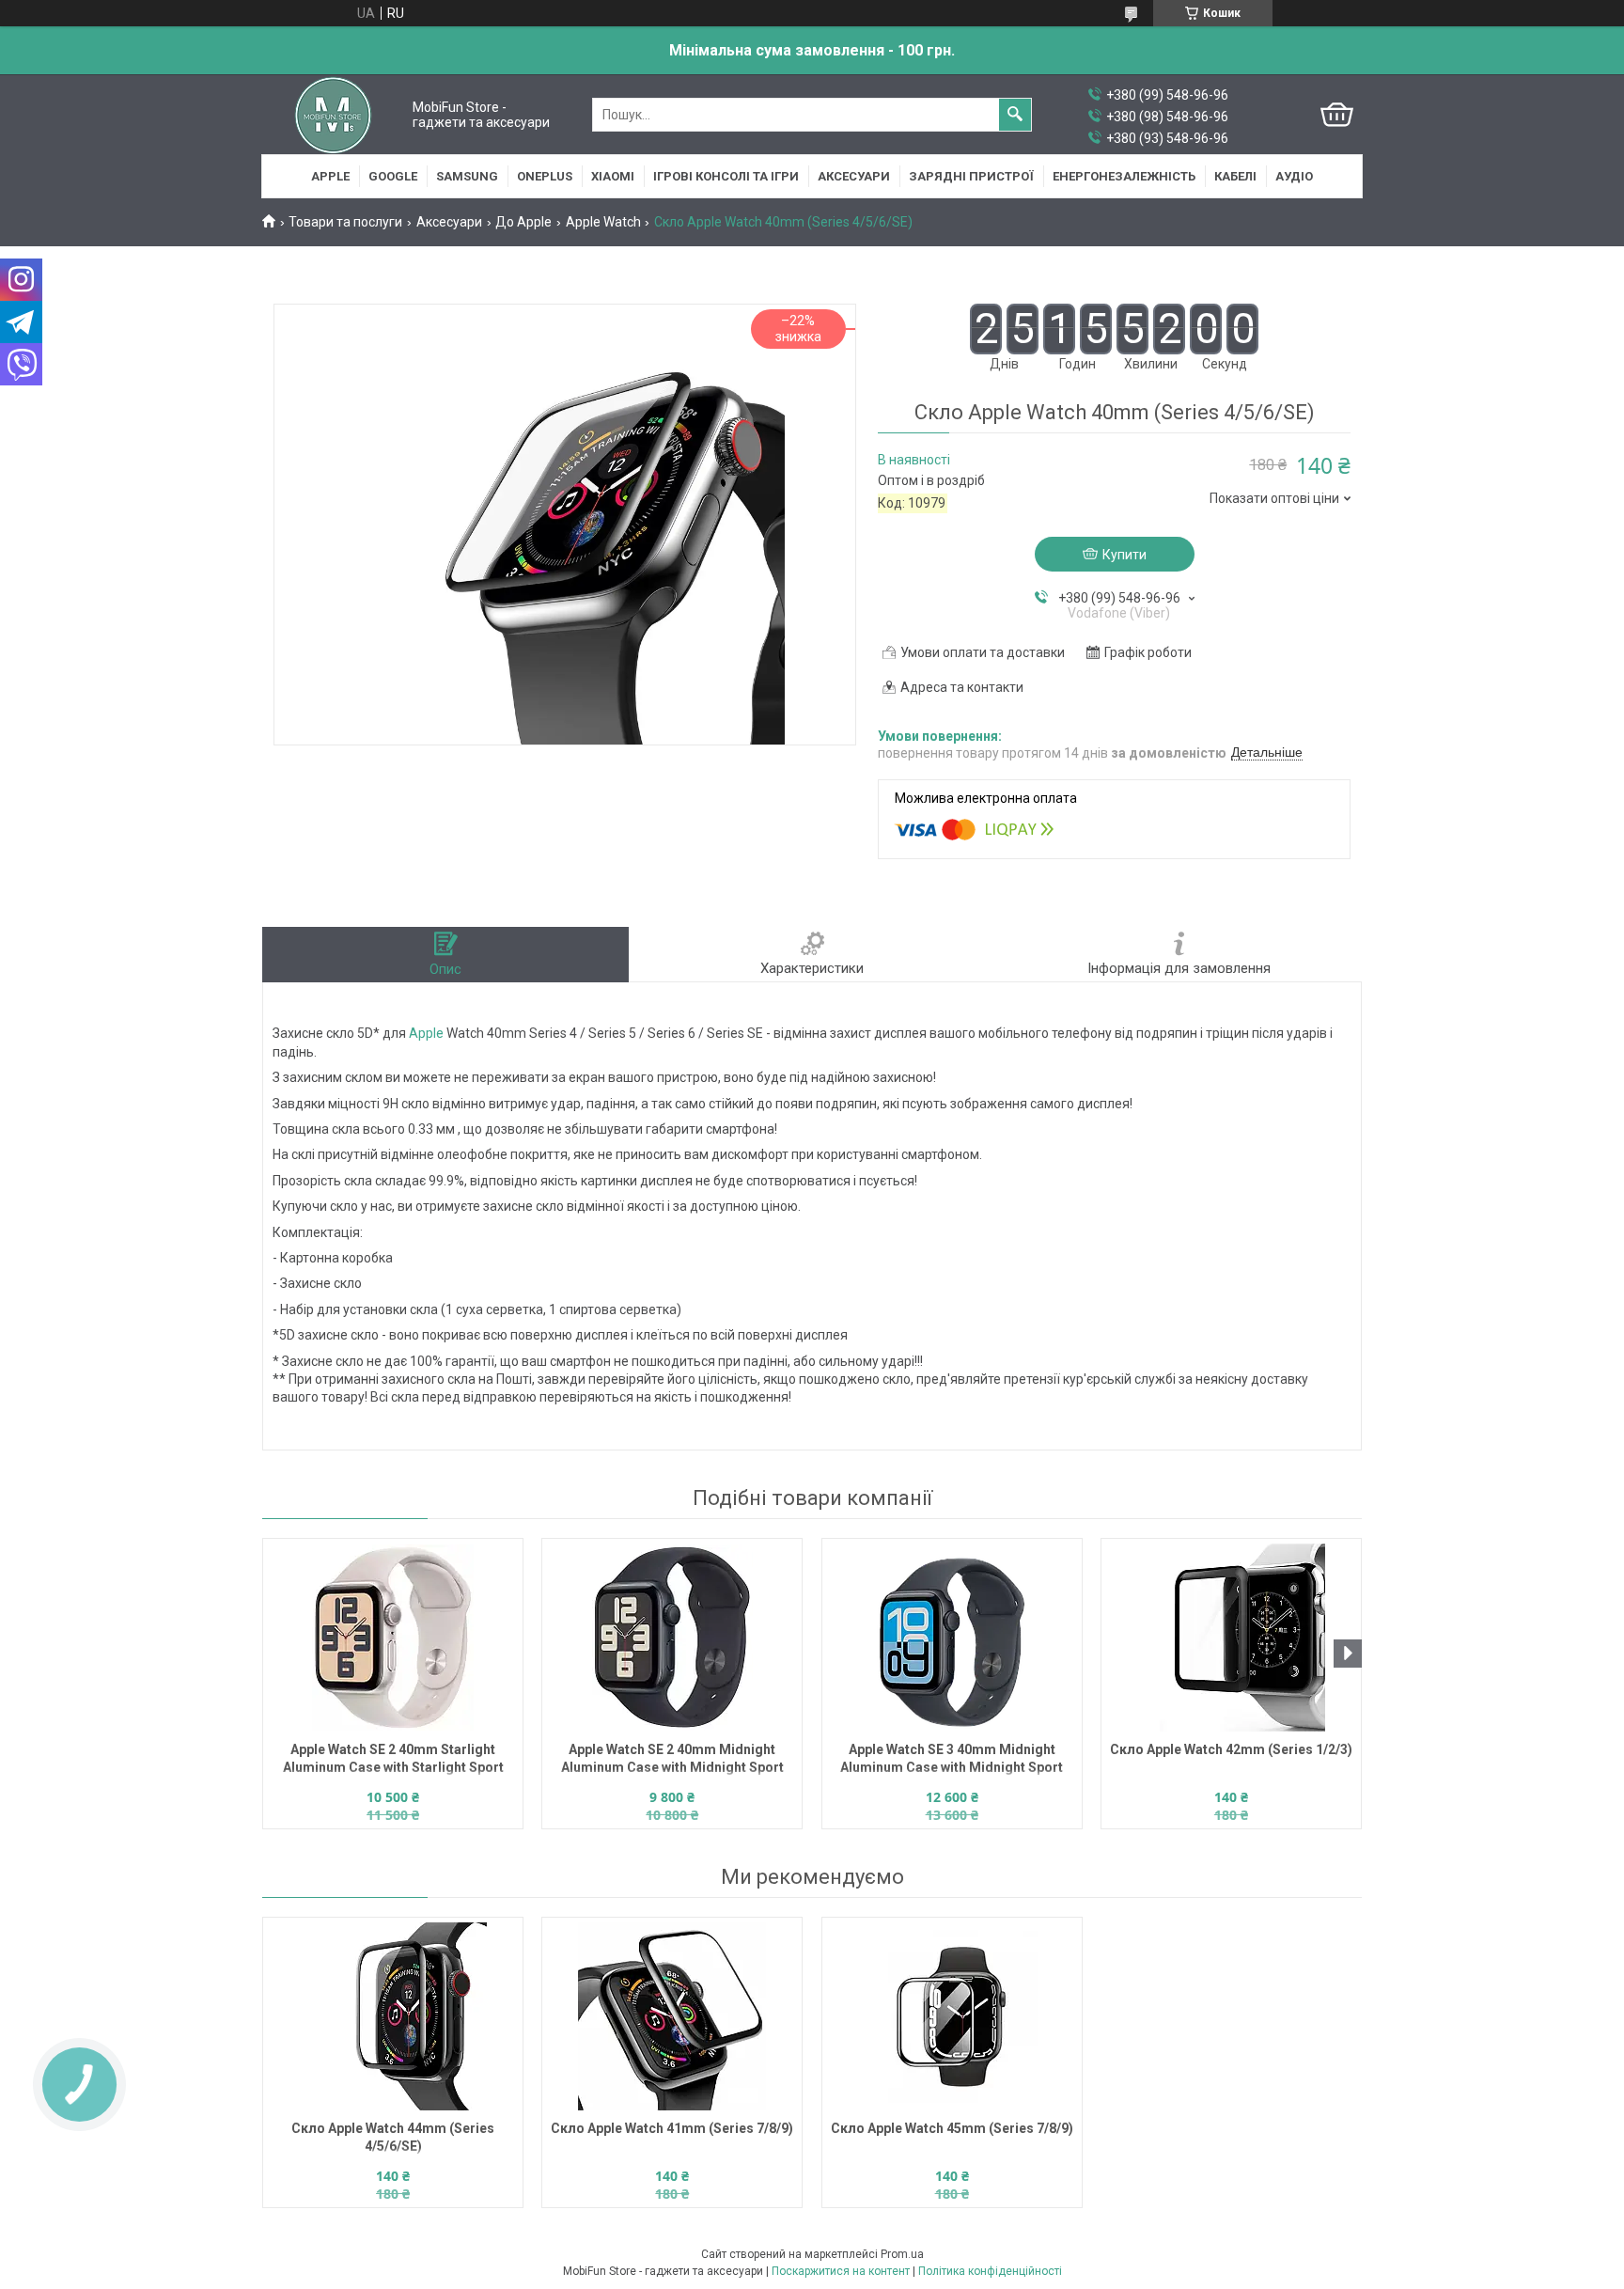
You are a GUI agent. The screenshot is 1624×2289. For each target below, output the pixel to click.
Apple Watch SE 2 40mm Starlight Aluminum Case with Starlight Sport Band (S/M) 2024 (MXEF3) (393, 1760)
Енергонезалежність (1124, 176)
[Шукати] (1015, 115)
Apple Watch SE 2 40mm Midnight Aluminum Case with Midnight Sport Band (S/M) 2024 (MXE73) (672, 1760)
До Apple (523, 222)
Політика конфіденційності (990, 2271)
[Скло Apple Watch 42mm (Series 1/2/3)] (1231, 1638)
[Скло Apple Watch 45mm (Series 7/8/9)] (952, 2016)
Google (393, 176)
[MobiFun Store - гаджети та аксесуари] (333, 115)
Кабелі (1235, 176)
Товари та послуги (345, 222)
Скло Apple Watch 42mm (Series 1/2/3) (1231, 1749)
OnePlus (545, 176)
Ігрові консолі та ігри (726, 176)
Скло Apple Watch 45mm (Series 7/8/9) (952, 2128)
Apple (330, 176)
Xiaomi (613, 176)
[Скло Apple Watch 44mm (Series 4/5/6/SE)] (393, 2016)
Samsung (467, 176)
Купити (1124, 555)
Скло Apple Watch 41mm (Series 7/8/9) (672, 2128)
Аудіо (1294, 176)
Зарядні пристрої (971, 176)
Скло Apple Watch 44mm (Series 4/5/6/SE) (393, 2137)
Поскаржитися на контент (841, 2271)
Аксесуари (854, 176)
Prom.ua (902, 2254)
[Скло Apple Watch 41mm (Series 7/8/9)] (672, 2016)
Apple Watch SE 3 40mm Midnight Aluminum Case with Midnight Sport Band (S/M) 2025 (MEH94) (952, 1760)
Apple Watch (603, 222)
